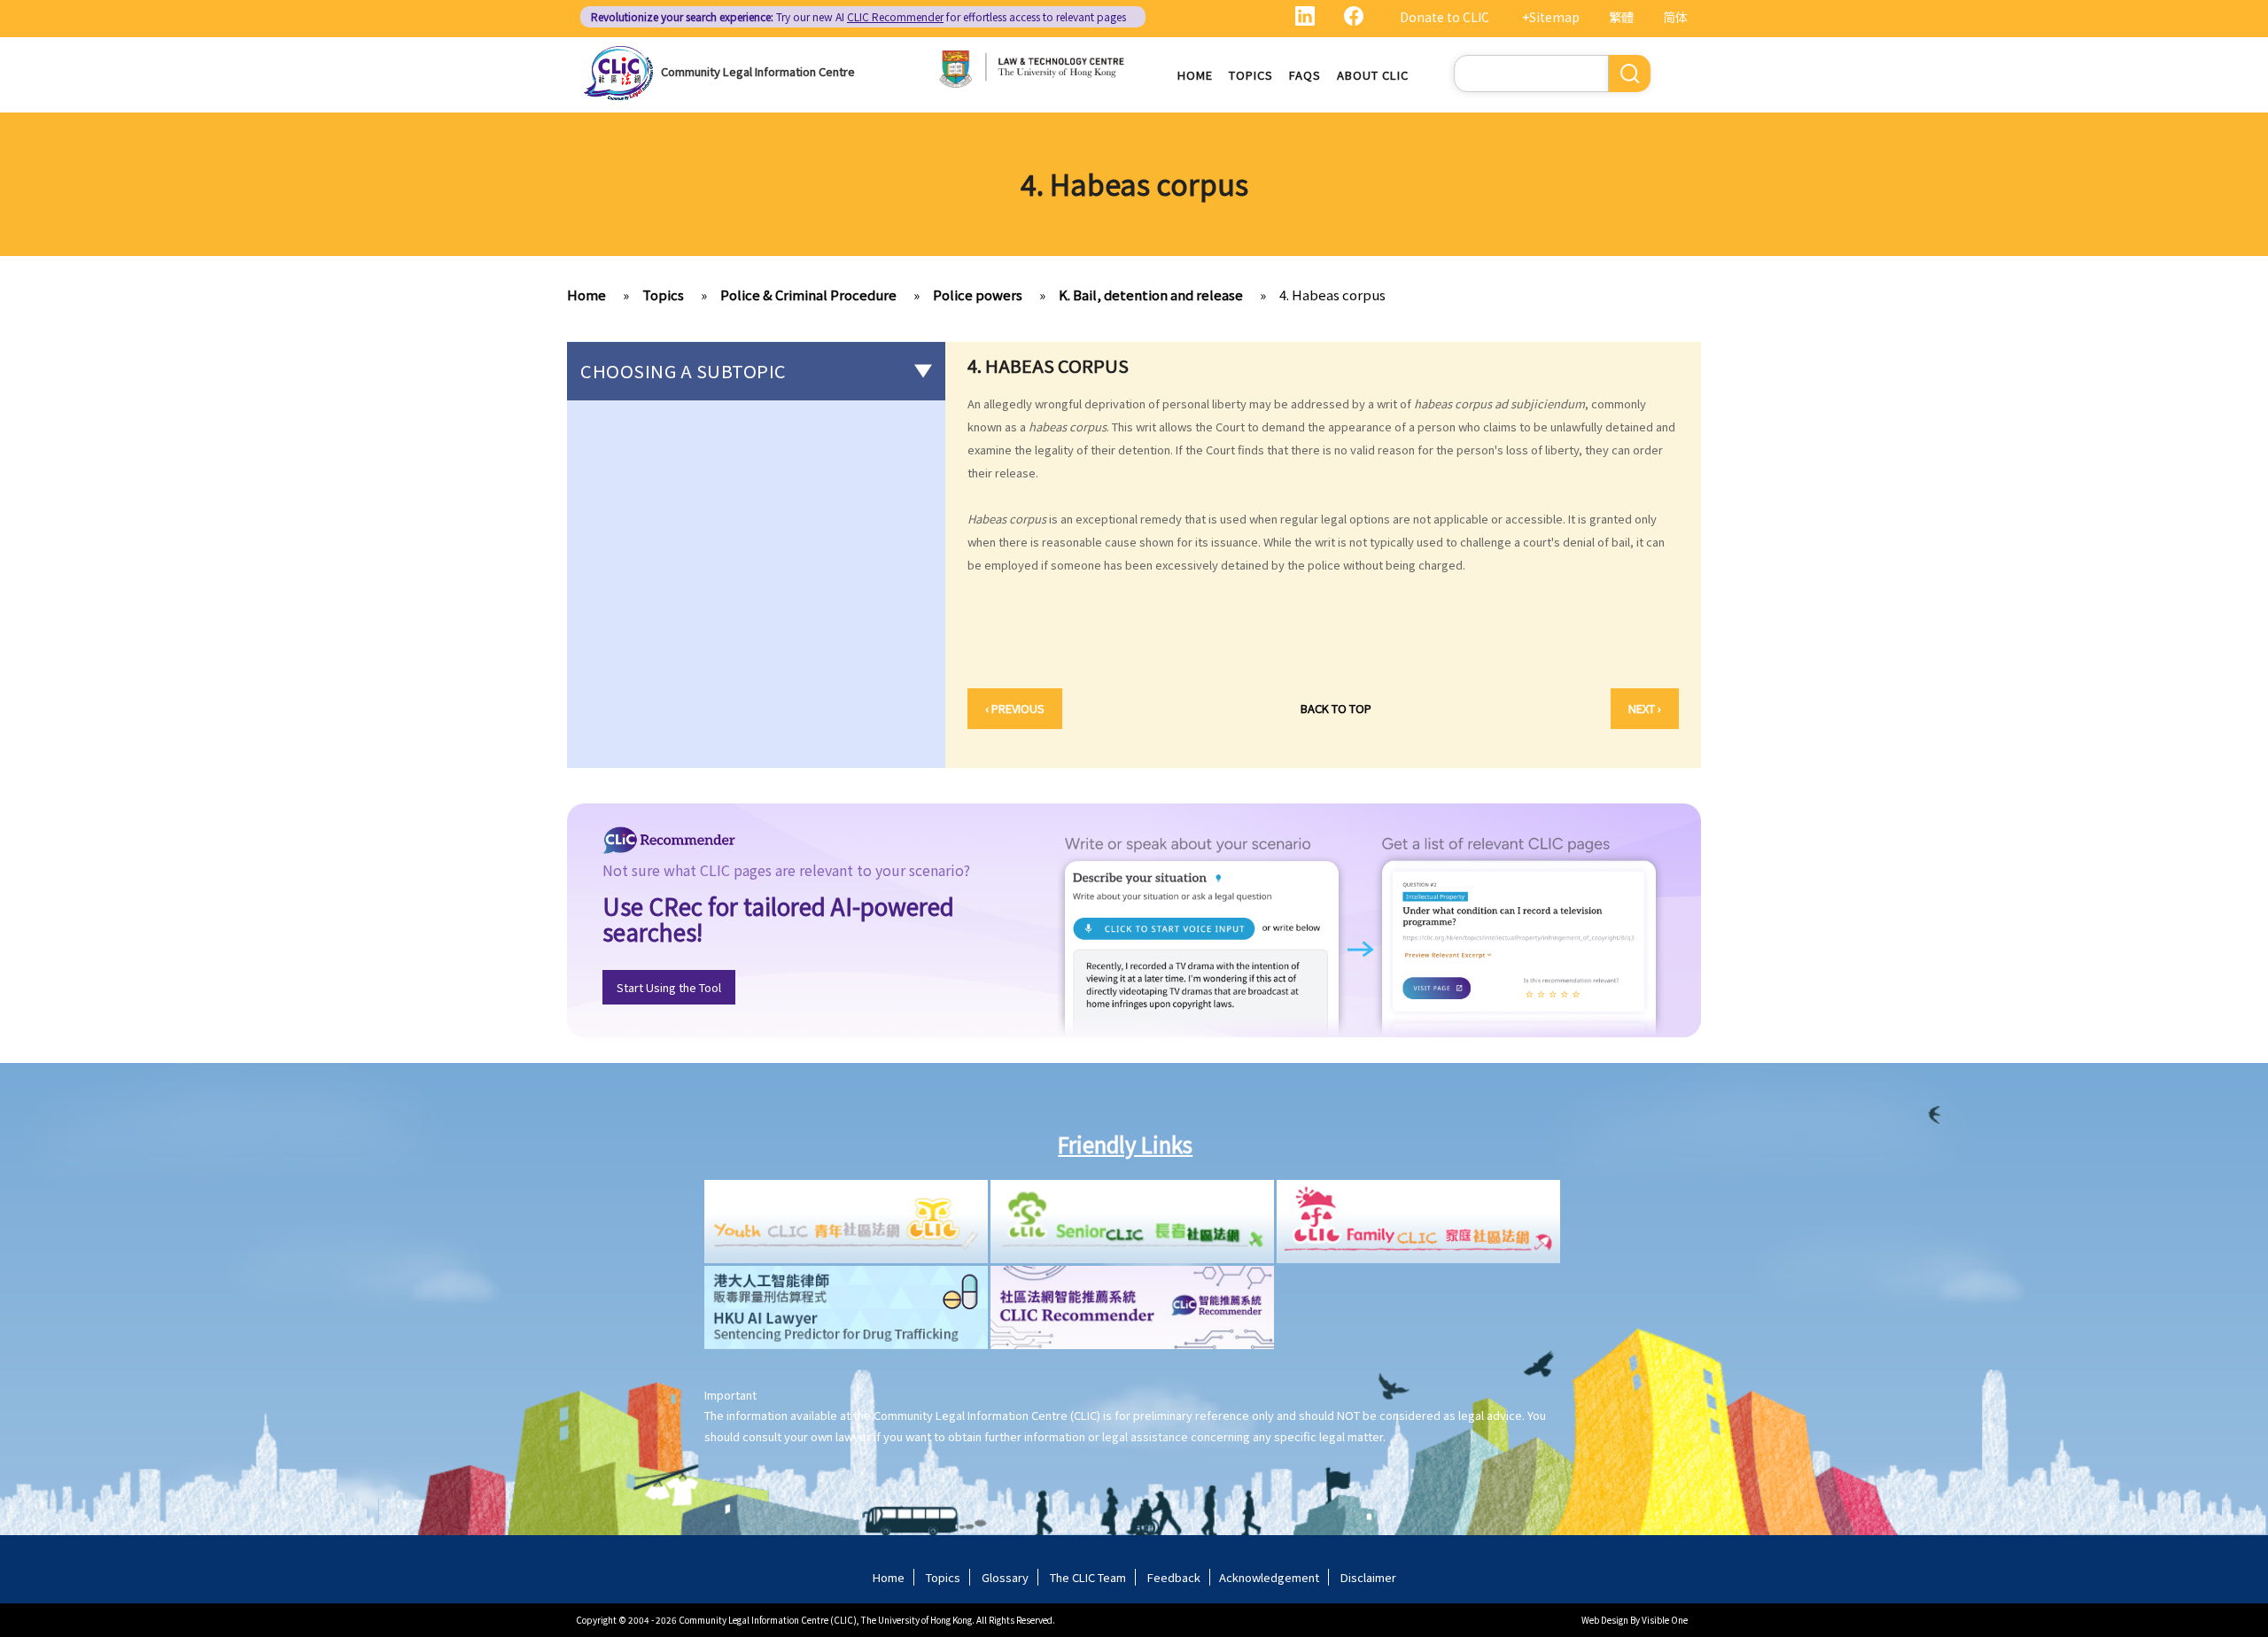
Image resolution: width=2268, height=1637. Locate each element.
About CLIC (1373, 75)
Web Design (1605, 1620)
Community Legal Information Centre (758, 71)
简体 (1675, 17)
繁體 (1621, 17)
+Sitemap (1551, 17)
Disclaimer (1368, 1577)
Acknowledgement (1269, 1577)
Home (1195, 75)
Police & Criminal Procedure (808, 295)
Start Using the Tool (669, 987)
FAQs (1305, 75)
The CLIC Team (1088, 1577)
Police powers (978, 295)
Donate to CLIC (1445, 17)
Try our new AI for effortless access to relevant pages (858, 16)
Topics (1251, 75)
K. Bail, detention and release (1151, 295)
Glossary (1005, 1577)
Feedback (1174, 1577)
